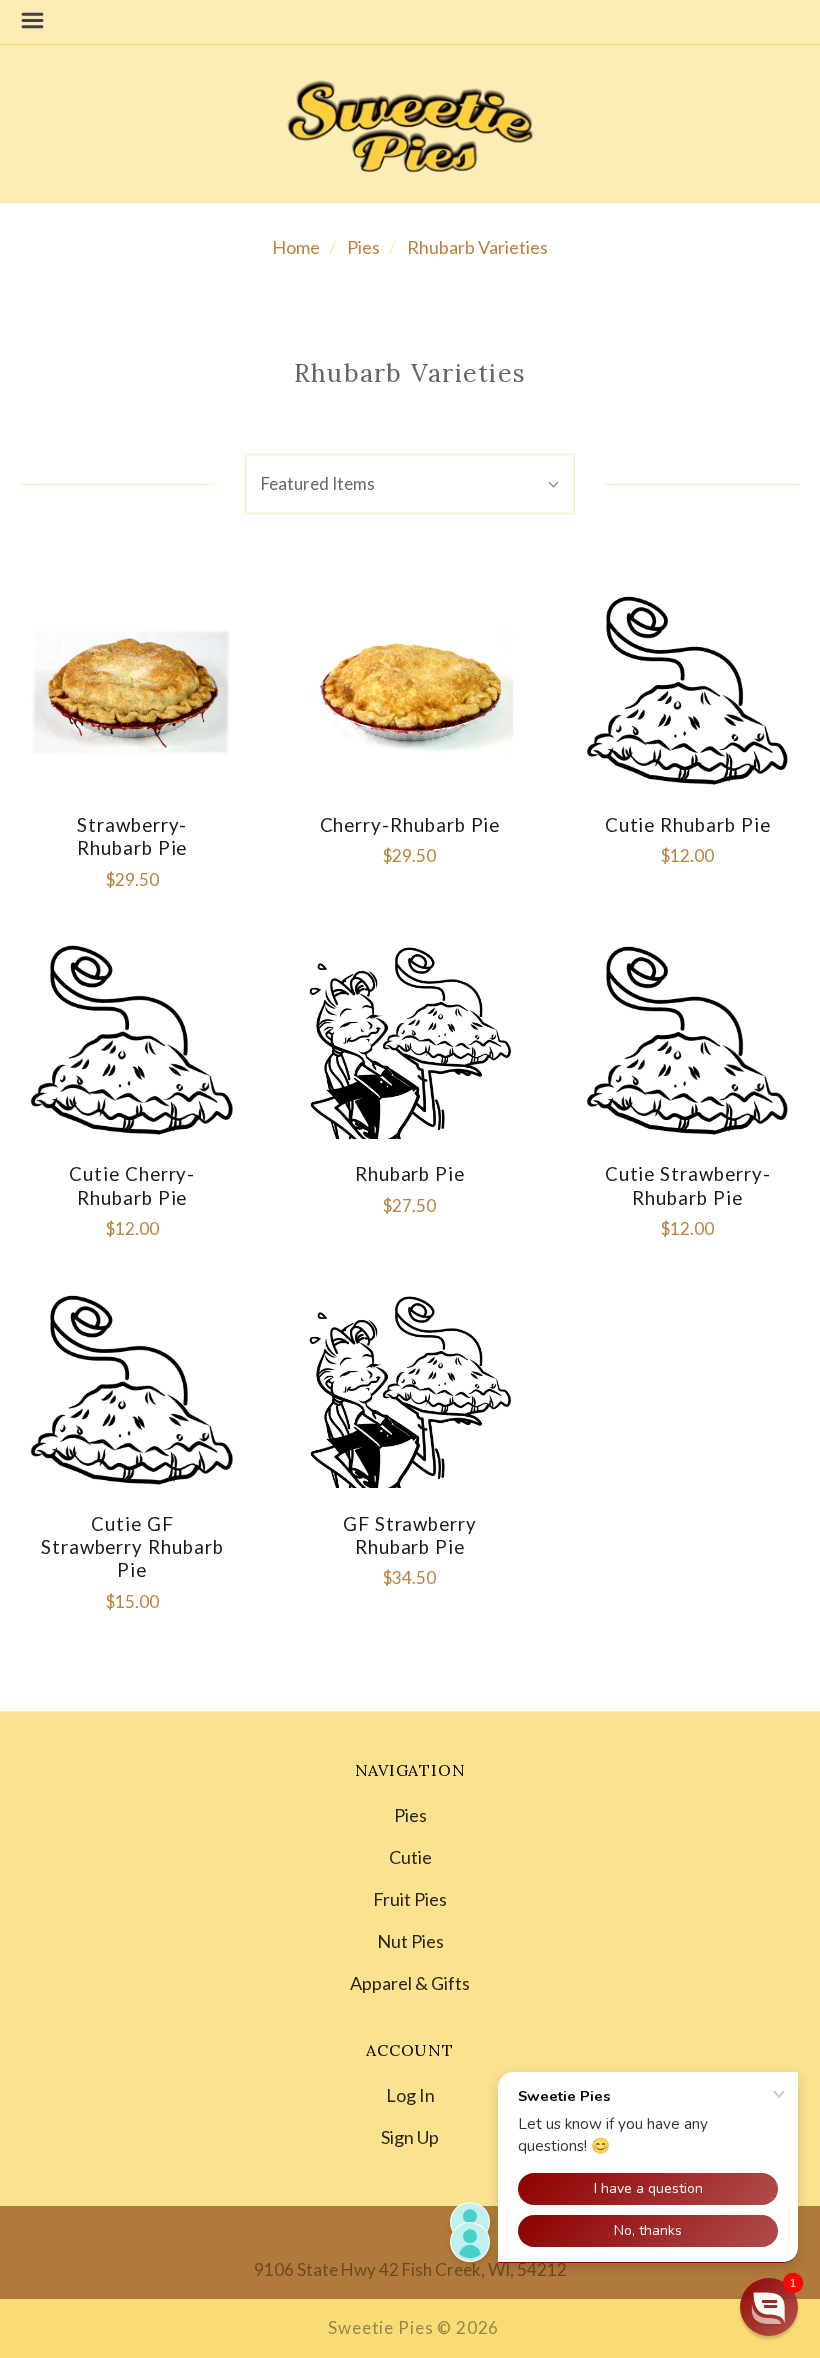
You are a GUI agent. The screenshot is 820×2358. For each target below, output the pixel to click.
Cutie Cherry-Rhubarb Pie (132, 1185)
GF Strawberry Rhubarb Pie (410, 1535)
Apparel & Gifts (410, 1982)
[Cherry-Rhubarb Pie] (410, 692)
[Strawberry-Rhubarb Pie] (132, 692)
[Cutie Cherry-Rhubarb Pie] (132, 1042)
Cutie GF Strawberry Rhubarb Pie (132, 1547)
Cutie (410, 1857)
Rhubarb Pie (410, 1174)
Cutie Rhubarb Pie (688, 825)
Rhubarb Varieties (477, 247)
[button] (769, 2307)
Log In (410, 2095)
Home (296, 247)
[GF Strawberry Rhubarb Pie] (410, 1391)
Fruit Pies (410, 1899)
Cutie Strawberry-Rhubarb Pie (688, 1185)
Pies (363, 247)
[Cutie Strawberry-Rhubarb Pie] (688, 1042)
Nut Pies (410, 1941)
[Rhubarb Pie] (410, 1042)
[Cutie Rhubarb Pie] (688, 692)
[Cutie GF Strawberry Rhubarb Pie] (132, 1391)
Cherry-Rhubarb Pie (410, 825)
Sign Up (410, 2136)
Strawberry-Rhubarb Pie (132, 836)
